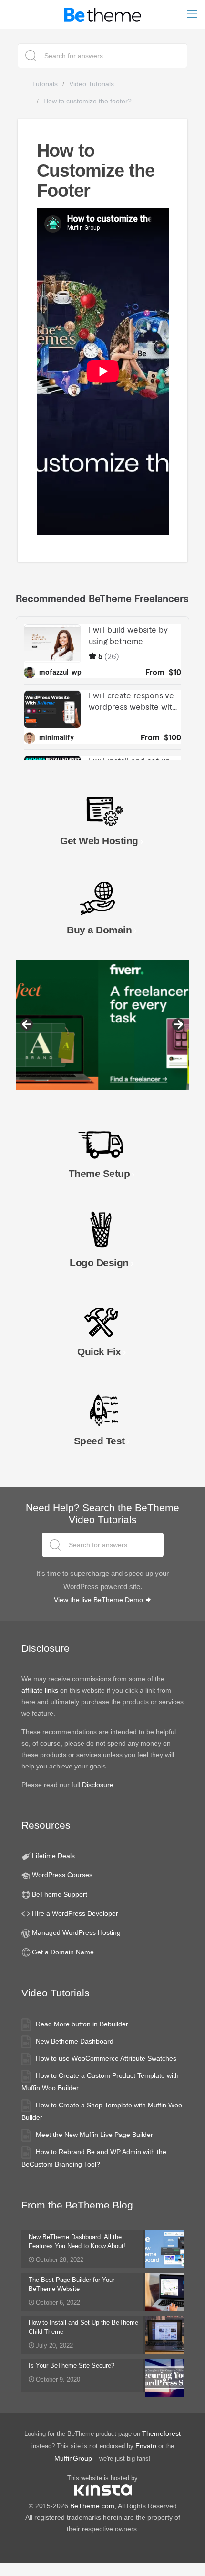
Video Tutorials (92, 84)
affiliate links (40, 1690)
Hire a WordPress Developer (75, 1913)
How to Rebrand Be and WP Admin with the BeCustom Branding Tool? (94, 2158)
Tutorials (45, 84)
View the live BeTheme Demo (99, 1600)
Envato (146, 2446)
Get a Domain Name (63, 1952)
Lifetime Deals (53, 1856)
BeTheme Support (60, 1894)
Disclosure (98, 1785)
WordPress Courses (62, 1875)
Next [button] (178, 1024)
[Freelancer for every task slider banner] (102, 1025)
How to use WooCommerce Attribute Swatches (106, 2058)
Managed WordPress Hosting (76, 1932)
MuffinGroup (73, 2458)
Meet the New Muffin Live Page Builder (94, 2135)
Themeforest (161, 2433)
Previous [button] (27, 1024)
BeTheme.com (92, 2506)
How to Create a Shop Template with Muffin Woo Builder (102, 2111)
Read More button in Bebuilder (82, 2024)
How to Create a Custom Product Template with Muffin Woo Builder (100, 2082)
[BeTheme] (102, 14)
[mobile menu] (192, 14)
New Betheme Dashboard (75, 2041)
